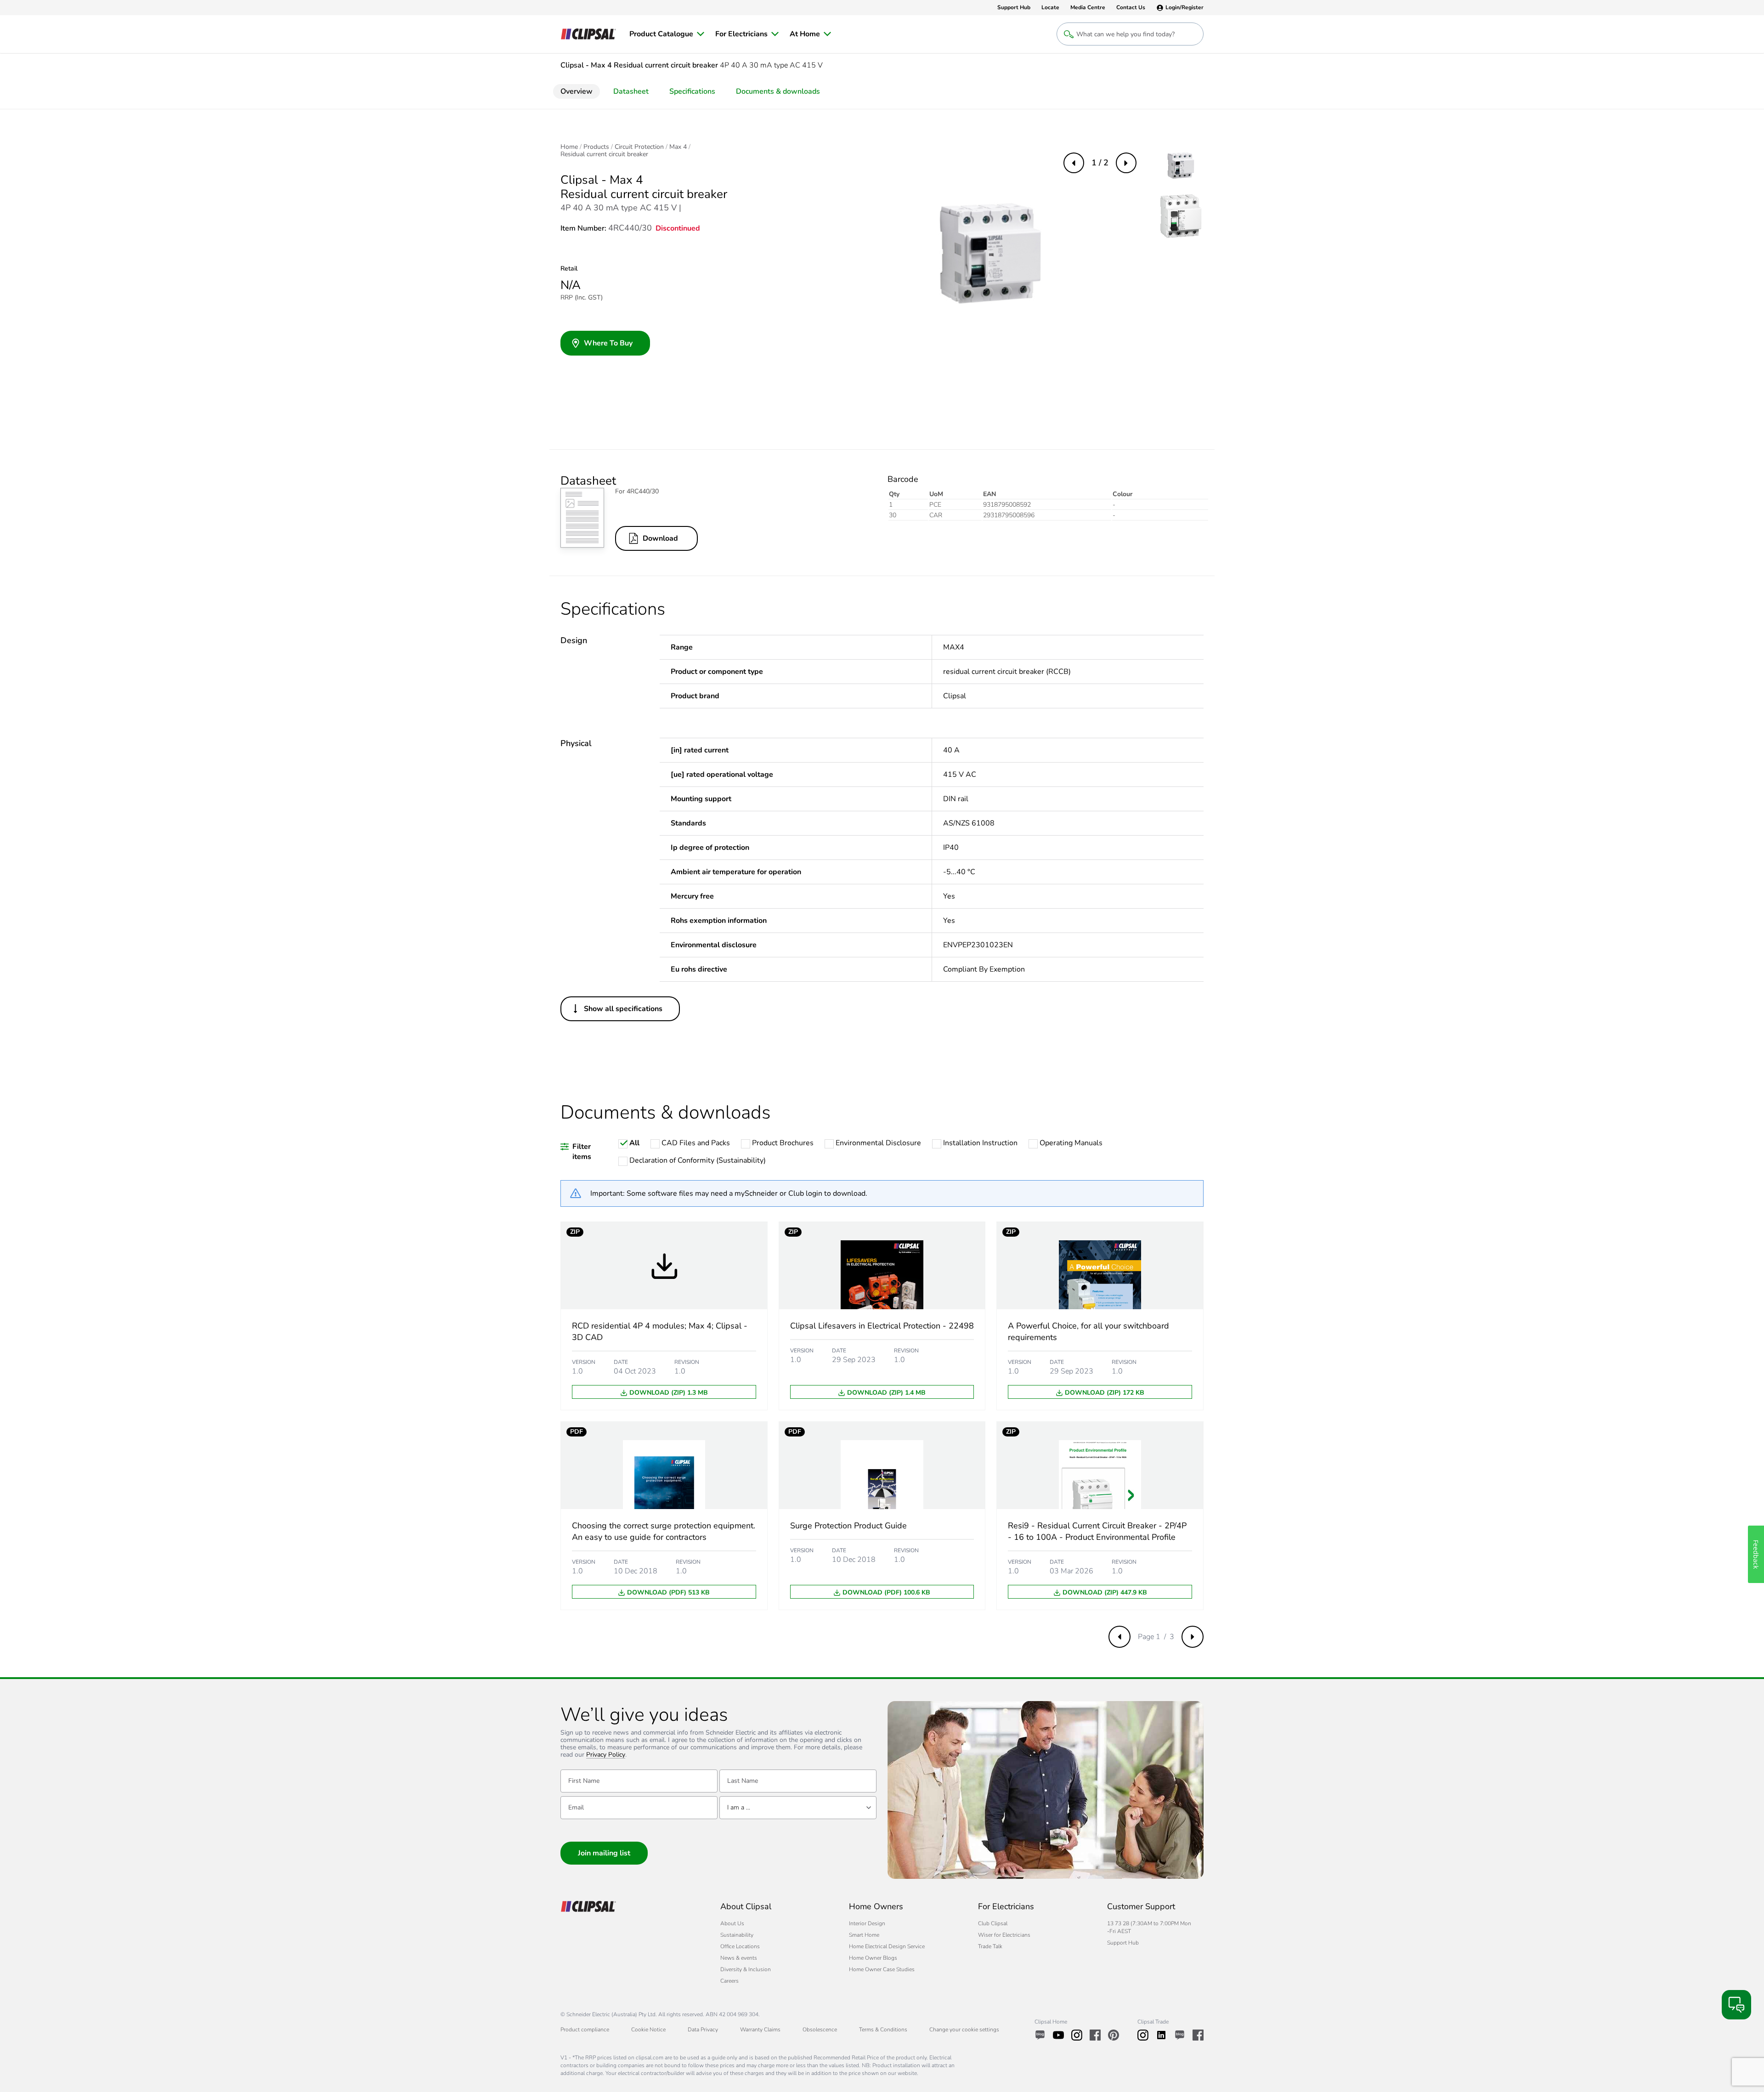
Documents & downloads (778, 91)
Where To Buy (608, 343)
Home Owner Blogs (873, 1958)
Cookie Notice (648, 2030)
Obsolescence (820, 2030)
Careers (729, 1981)
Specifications (692, 91)
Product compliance (585, 2030)
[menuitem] (667, 34)
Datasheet (631, 91)
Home (569, 147)
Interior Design (867, 1923)
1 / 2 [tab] (1100, 163)
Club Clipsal (993, 1923)
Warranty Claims (760, 2030)
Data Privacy (703, 2030)
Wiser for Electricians (1004, 1935)
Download (660, 538)
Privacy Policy (606, 1755)
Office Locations (740, 1946)
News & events (739, 1958)
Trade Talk (990, 1946)
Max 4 (678, 147)
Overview (577, 91)
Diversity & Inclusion (746, 1969)
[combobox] (798, 1808)
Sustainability (737, 1935)
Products (596, 147)
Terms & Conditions (883, 2030)
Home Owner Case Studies (882, 1969)
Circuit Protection (639, 147)
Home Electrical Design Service (887, 1946)
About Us (732, 1923)
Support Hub (1123, 1943)
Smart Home (864, 1935)
